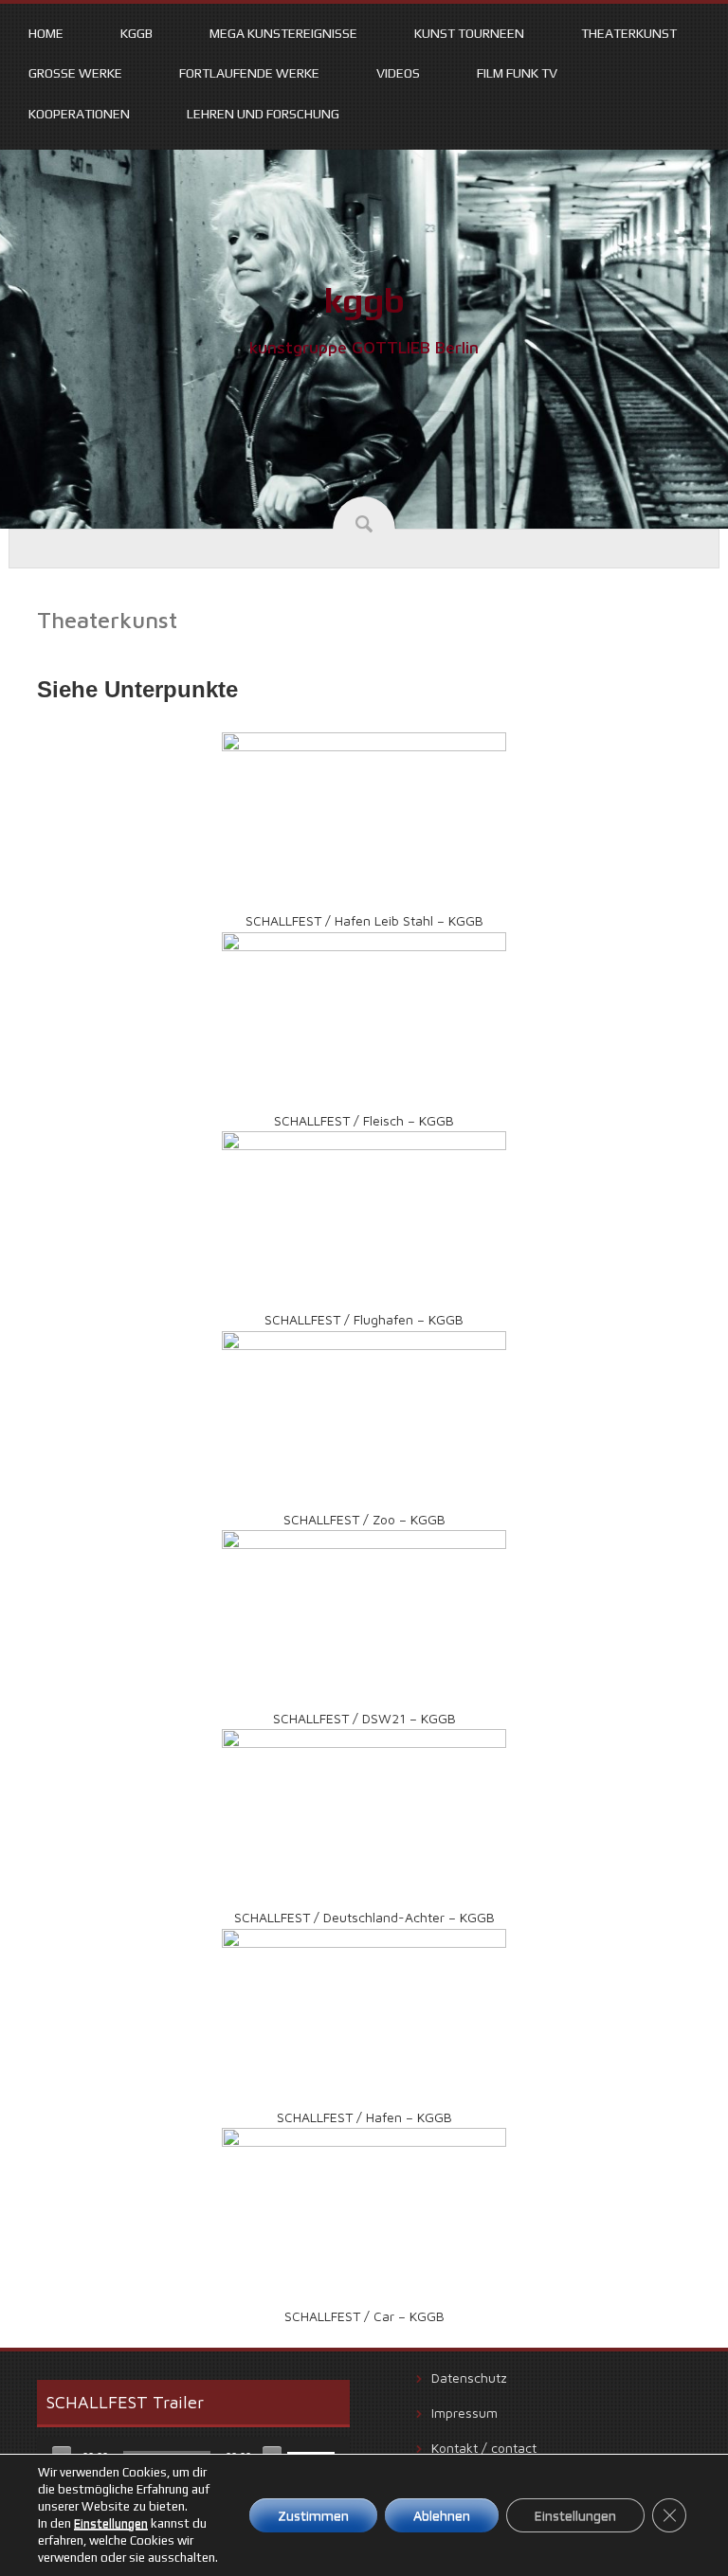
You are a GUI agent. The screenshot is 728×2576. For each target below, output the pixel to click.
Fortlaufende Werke (249, 73)
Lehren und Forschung (263, 114)
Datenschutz (469, 2378)
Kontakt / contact (484, 2448)
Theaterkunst (629, 33)
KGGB (136, 33)
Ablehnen (442, 2515)
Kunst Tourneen (469, 33)
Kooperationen (79, 114)
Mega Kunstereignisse (283, 33)
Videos (398, 73)
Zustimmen (313, 2515)
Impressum (464, 2413)
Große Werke (75, 73)
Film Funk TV (517, 73)
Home (46, 33)
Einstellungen (111, 2523)
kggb (364, 300)
